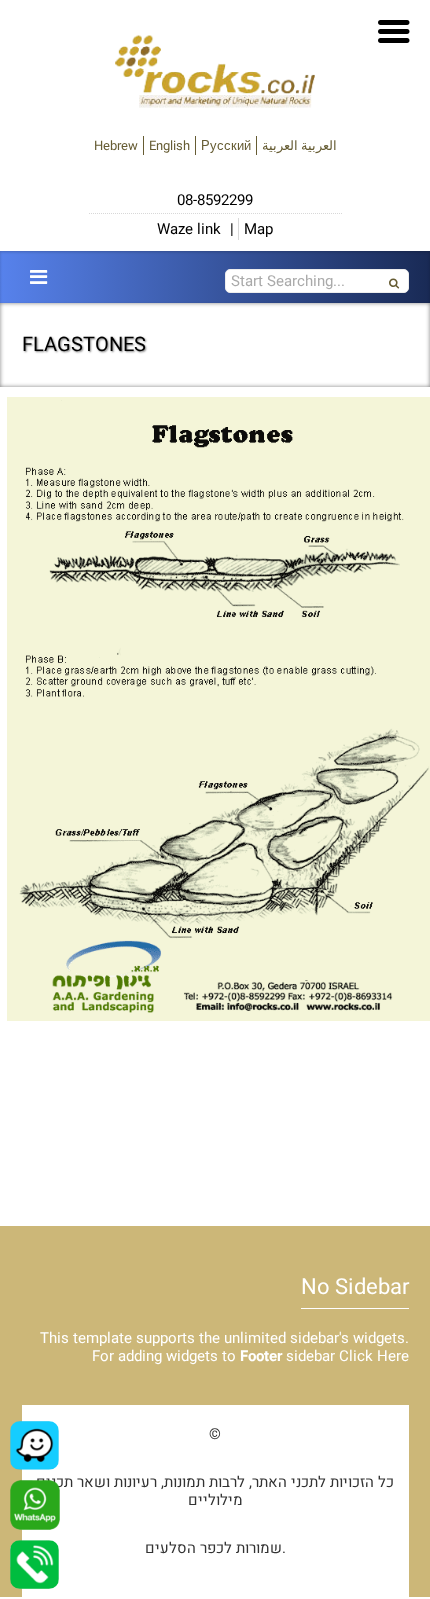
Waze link (189, 229)
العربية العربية (299, 145)
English (169, 145)
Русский (226, 145)
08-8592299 (215, 200)
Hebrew (116, 145)
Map (258, 229)
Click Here (374, 1356)
